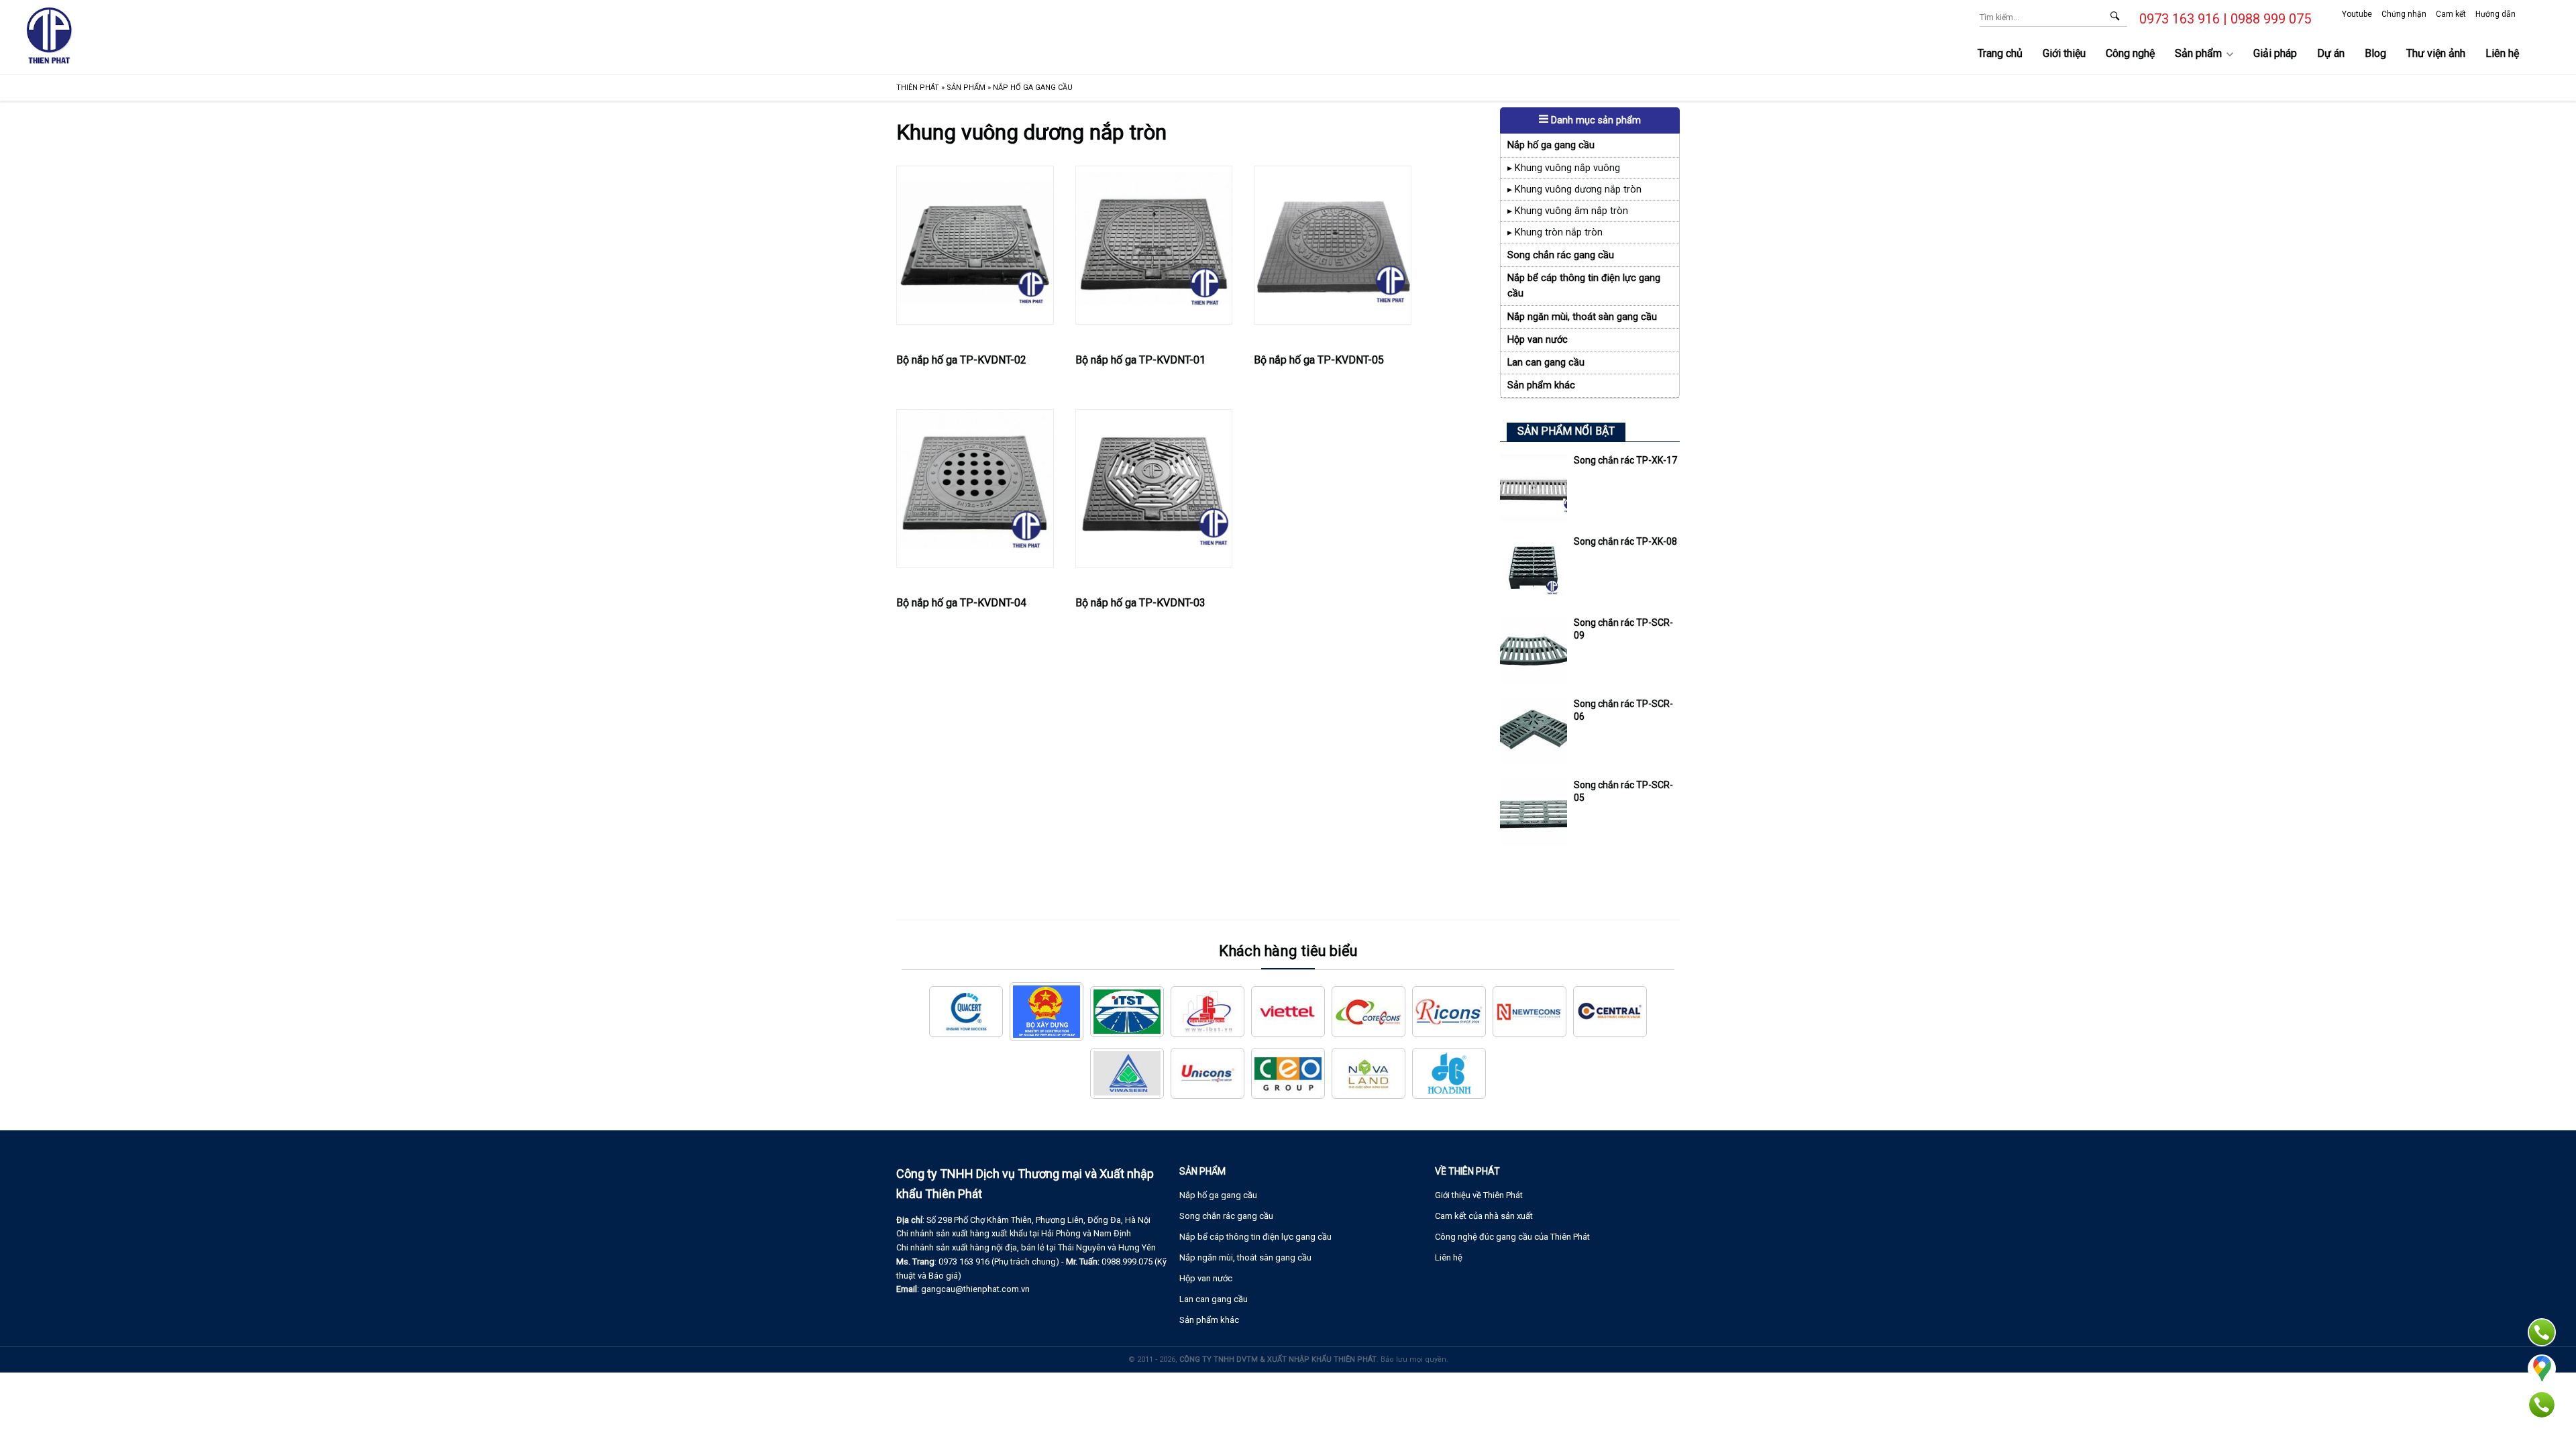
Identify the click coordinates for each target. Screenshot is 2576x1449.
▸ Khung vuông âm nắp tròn (1568, 211)
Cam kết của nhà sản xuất (1484, 1216)
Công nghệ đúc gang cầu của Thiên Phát (1512, 1237)
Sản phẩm (2198, 53)
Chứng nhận (2404, 14)
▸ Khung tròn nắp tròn (1555, 232)
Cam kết (2451, 14)
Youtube (2357, 14)
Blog (2375, 53)
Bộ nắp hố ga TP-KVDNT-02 (961, 360)
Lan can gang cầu (1546, 363)
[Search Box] (2114, 15)
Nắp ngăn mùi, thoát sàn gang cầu (1582, 317)
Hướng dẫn (2495, 14)
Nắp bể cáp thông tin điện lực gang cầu (1584, 286)
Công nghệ (2130, 53)
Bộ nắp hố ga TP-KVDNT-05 (1319, 360)
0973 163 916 (2180, 19)
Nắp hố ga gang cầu (1551, 145)
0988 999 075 (2271, 19)
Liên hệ (2502, 53)
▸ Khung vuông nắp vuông (1564, 168)
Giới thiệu (2064, 53)
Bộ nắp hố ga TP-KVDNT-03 (1140, 603)
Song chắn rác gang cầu (1561, 255)
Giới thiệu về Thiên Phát (1479, 1195)
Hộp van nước (1538, 340)
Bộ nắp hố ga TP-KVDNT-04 (961, 603)
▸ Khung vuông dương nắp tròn (1574, 190)
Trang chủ (2000, 53)
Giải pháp (2275, 53)
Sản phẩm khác (1541, 385)
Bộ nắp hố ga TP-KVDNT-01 (1140, 360)
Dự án (2331, 53)
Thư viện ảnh (2436, 53)
